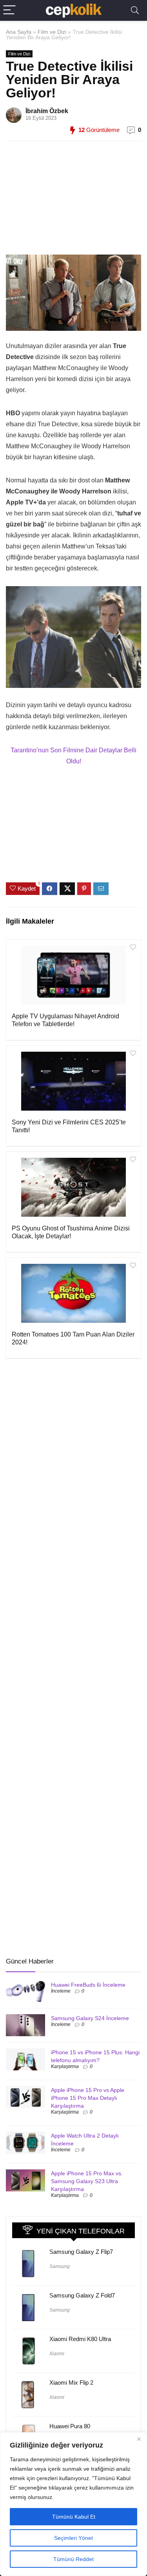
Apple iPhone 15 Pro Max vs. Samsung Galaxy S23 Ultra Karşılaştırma (87, 2181)
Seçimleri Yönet (73, 2538)
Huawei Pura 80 (70, 2426)
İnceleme (61, 1991)
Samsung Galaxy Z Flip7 (81, 2252)
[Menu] (9, 10)
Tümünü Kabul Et (74, 2517)
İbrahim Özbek (47, 111)
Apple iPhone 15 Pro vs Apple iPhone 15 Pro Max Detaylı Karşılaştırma (88, 2098)
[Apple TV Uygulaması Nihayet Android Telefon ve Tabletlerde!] (73, 975)
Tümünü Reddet (73, 2559)
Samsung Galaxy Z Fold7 (82, 2295)
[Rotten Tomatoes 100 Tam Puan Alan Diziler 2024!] (73, 1293)
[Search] (135, 10)
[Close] (139, 2439)
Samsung (60, 2266)
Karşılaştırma (65, 2066)
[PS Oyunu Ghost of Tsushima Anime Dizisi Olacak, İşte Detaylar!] (73, 1187)
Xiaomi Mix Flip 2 (71, 2383)
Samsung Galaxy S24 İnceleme (90, 2018)
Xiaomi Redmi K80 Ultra (80, 2339)
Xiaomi (57, 2354)
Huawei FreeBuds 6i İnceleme (88, 1985)
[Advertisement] (71, 202)
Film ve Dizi (52, 32)
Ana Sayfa (19, 32)
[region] (73, 2504)
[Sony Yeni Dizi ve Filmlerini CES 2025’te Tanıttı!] (73, 1081)
